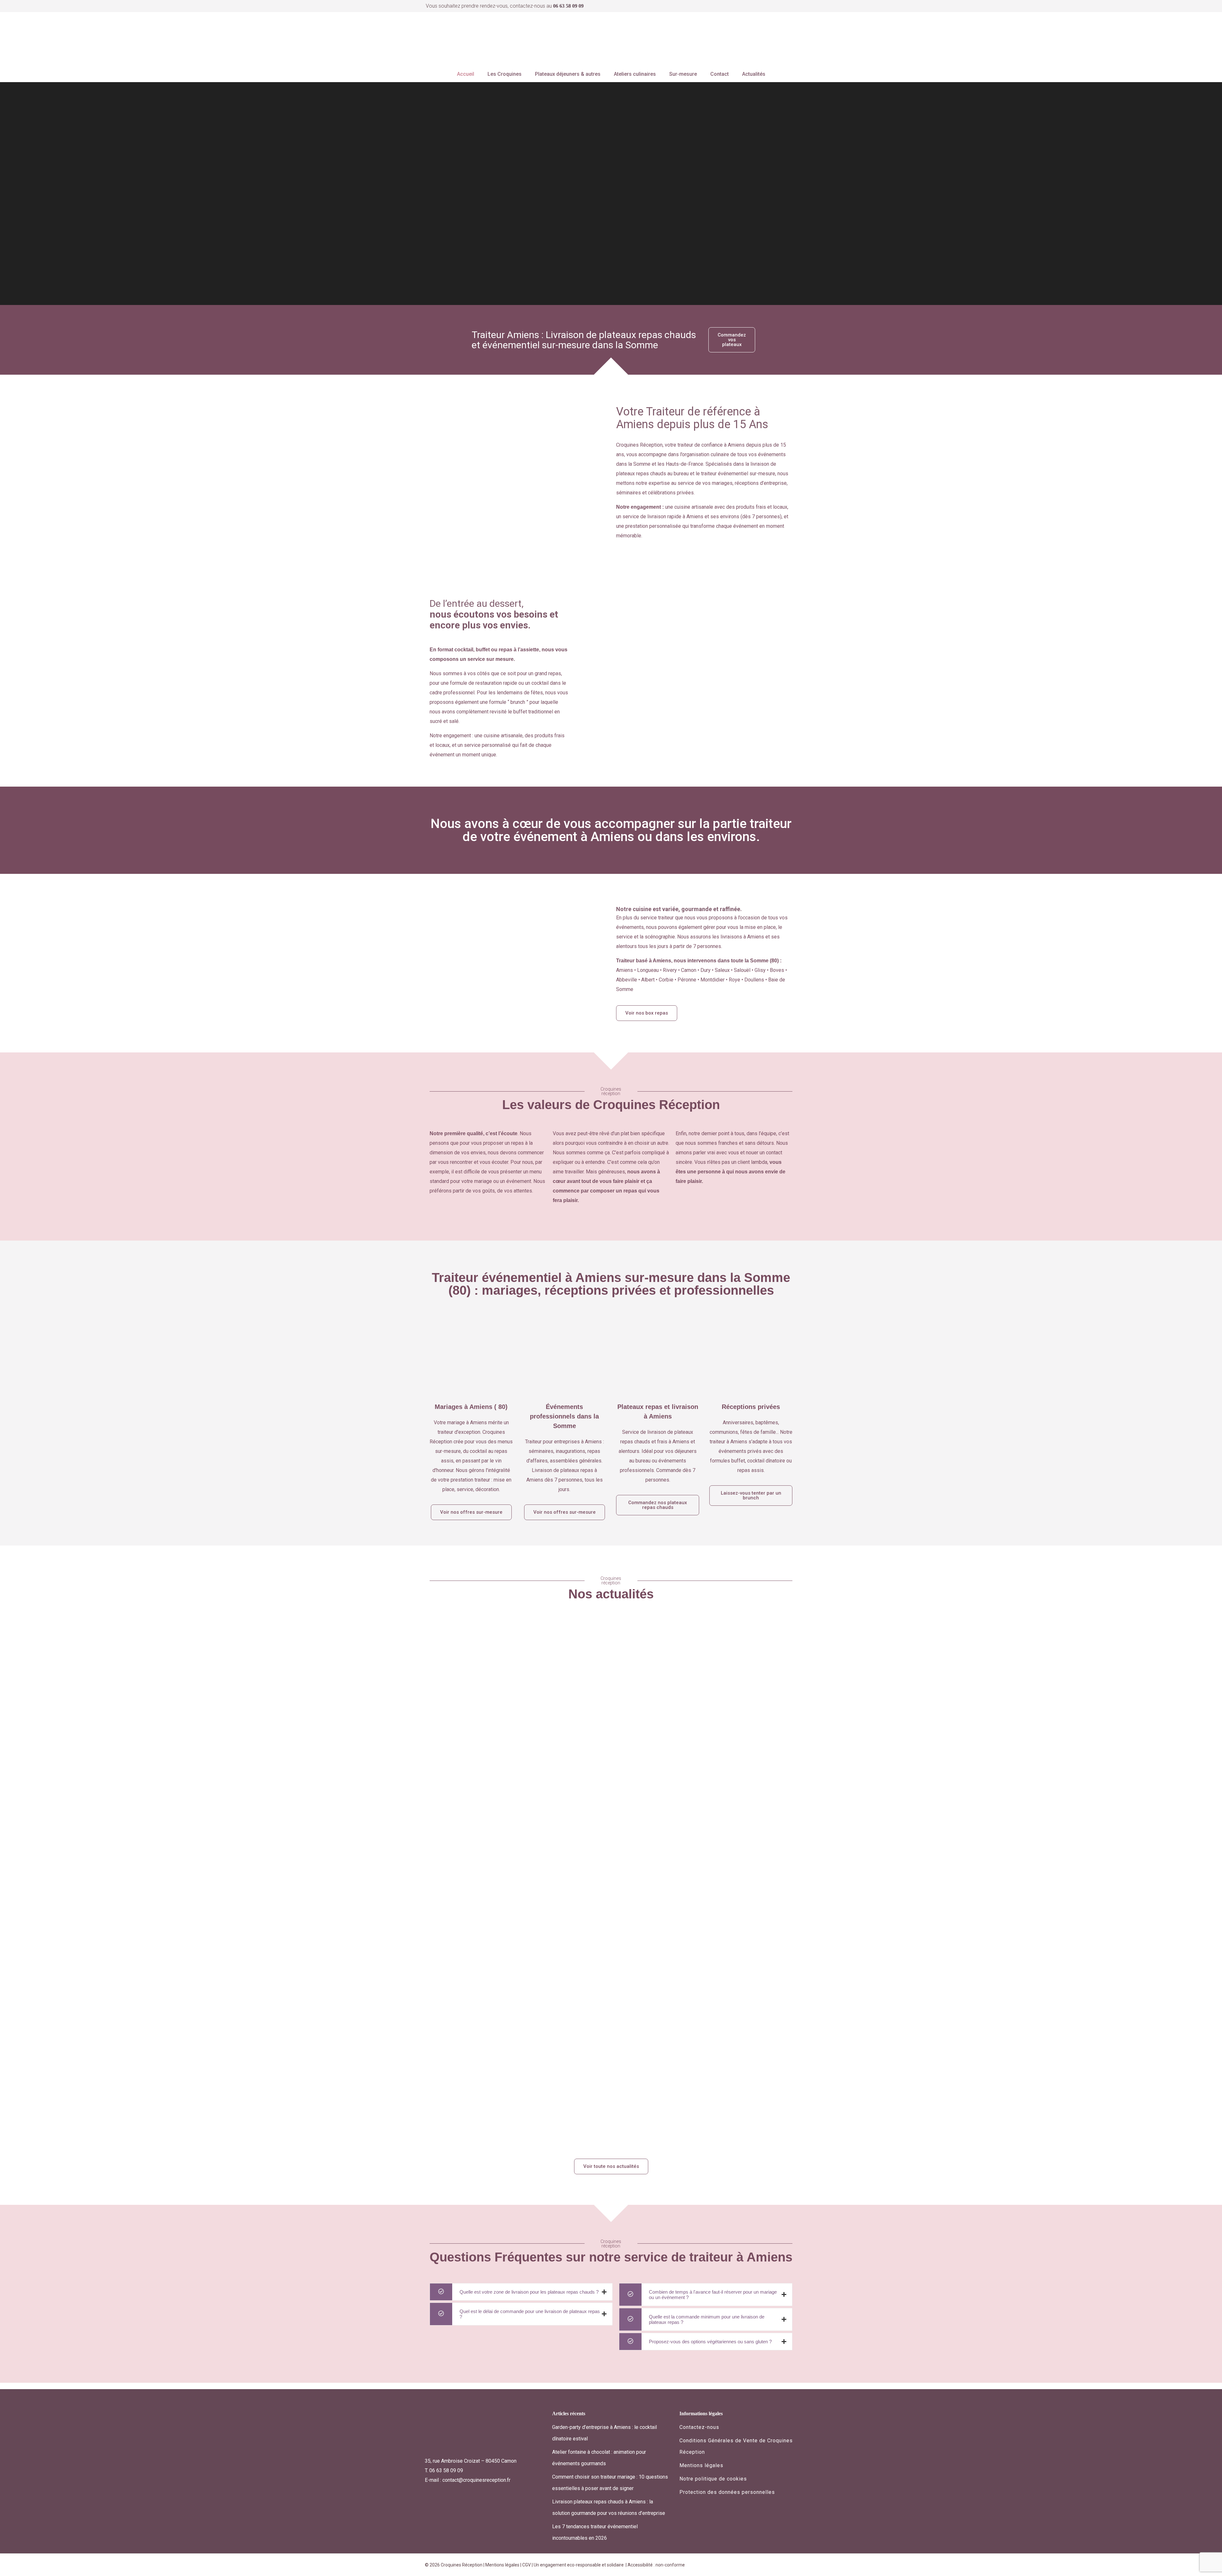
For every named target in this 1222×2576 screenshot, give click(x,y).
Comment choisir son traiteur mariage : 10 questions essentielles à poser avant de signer (528, 2118)
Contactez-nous (699, 2427)
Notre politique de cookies (713, 2479)
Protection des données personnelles (727, 2492)
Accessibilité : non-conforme (656, 2565)
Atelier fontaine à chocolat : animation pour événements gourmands (677, 1849)
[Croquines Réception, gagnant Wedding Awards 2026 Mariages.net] (776, 39)
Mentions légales (701, 2465)
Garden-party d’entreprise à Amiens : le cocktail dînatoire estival (504, 1619)
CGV (527, 2565)
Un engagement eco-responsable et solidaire (579, 2565)
